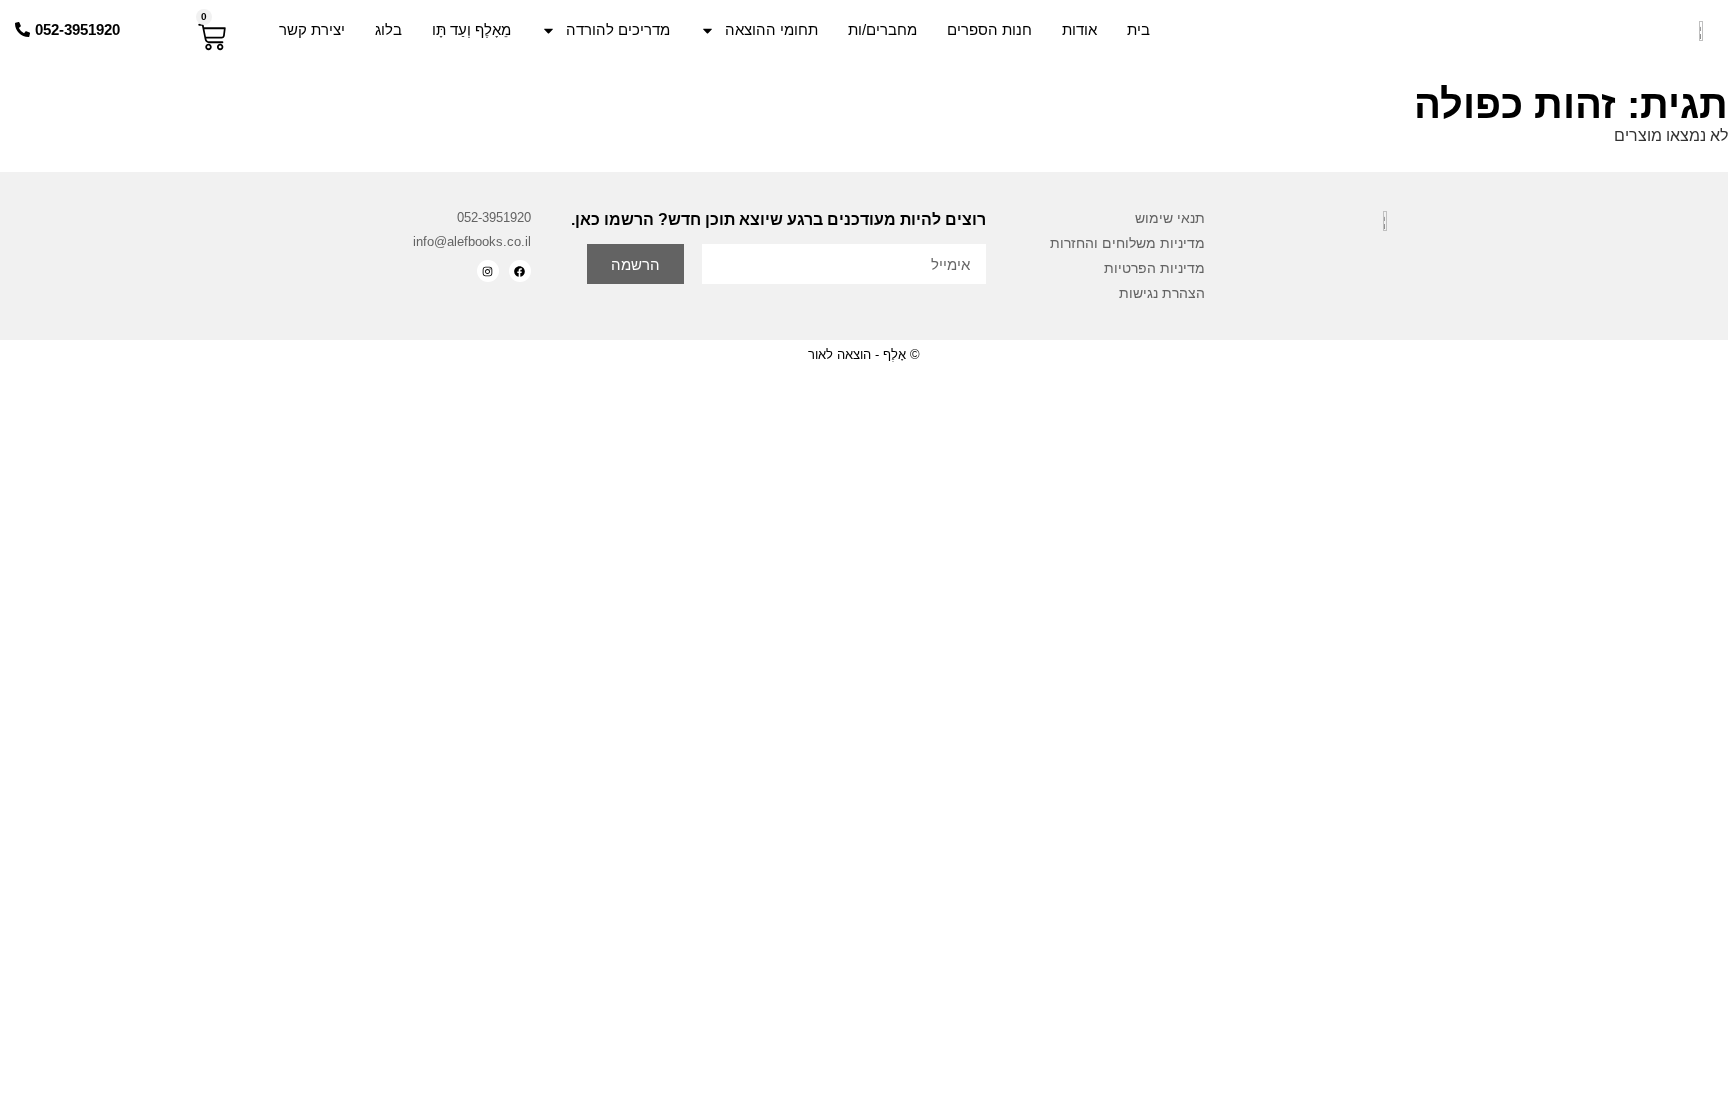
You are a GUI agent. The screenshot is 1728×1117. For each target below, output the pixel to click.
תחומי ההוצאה (771, 29)
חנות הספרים (989, 29)
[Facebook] (520, 271)
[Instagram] (488, 271)
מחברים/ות (882, 29)
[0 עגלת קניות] (212, 37)
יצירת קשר (312, 29)
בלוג (388, 29)
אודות (1079, 29)
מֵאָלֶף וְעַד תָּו (471, 29)
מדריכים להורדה (618, 29)
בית (1138, 29)
